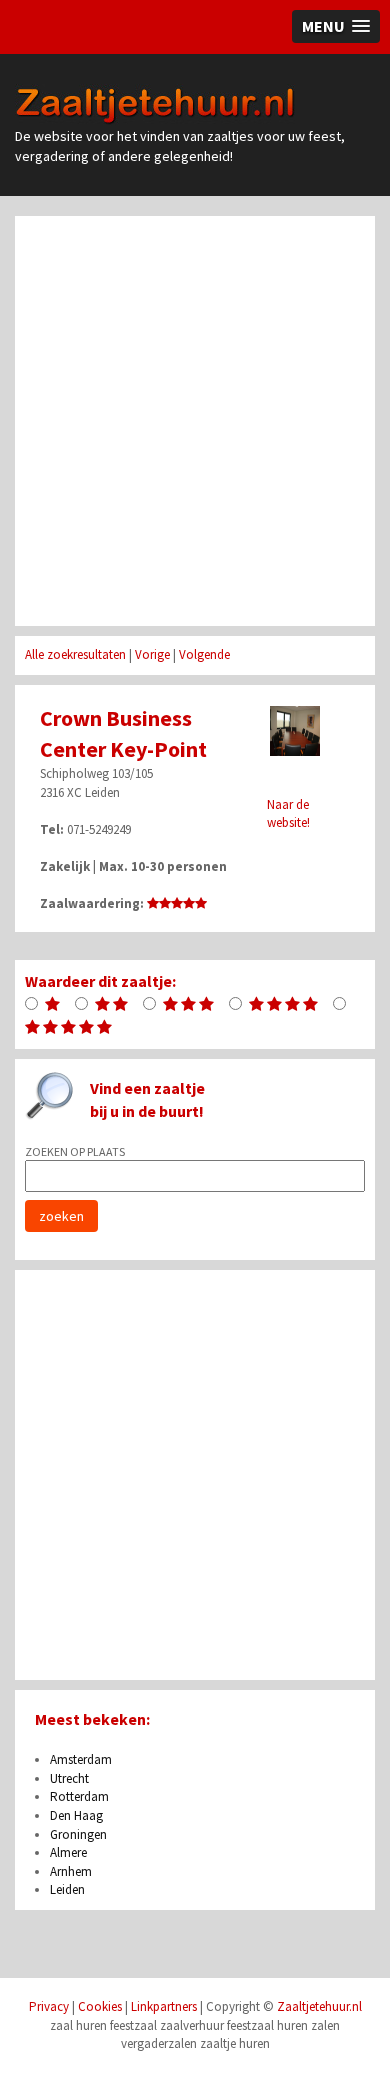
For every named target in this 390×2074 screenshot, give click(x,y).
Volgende (204, 654)
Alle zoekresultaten (75, 654)
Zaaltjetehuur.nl (158, 105)
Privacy (49, 2006)
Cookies (100, 2006)
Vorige (152, 654)
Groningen (78, 1834)
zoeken (61, 1216)
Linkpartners (164, 2006)
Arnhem (71, 1871)
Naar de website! (288, 814)
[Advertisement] (195, 421)
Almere (68, 1852)
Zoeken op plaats (75, 1151)
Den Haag (76, 1815)
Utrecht (69, 1778)
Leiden (67, 1889)
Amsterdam (81, 1759)
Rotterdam (79, 1796)
